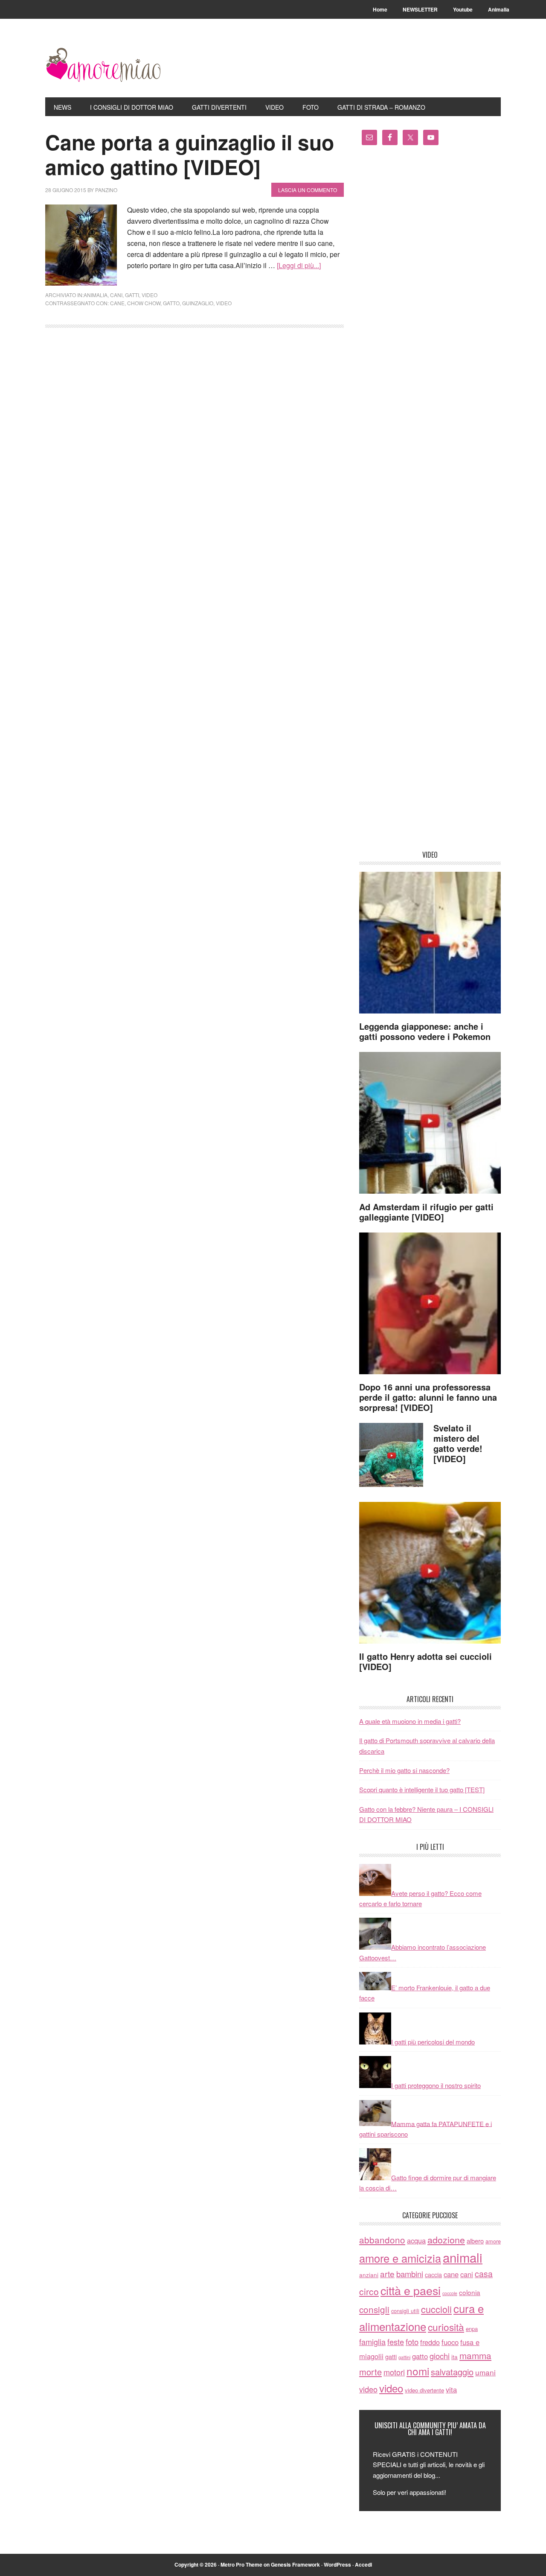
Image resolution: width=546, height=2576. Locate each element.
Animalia (96, 295)
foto (412, 2342)
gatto (171, 303)
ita (455, 2357)
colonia (470, 2292)
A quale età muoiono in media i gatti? (410, 1721)
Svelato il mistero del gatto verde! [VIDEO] (458, 1443)
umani (485, 2372)
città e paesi (411, 2290)
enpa (472, 2329)
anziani (369, 2275)
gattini (404, 2357)
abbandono (382, 2240)
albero (475, 2241)
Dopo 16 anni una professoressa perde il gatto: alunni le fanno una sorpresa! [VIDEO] (428, 1397)
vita (451, 2389)
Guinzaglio (198, 303)
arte (387, 2274)
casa (484, 2274)
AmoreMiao (103, 65)
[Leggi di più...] (299, 265)
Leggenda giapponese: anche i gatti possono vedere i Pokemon (425, 1031)
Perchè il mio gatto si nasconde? (404, 1770)
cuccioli (436, 2309)
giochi (440, 2356)
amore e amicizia (400, 2258)
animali (463, 2257)
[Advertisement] (430, 501)
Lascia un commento (308, 190)
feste (396, 2342)
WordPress (337, 2564)
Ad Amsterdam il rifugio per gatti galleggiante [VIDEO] (426, 1212)
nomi (418, 2371)
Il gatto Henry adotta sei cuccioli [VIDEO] (425, 1661)
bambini (410, 2274)
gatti (132, 295)
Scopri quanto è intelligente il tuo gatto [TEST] (422, 1789)
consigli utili (405, 2311)
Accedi (363, 2564)
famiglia (372, 2342)
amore (493, 2241)
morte (370, 2372)
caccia (433, 2275)
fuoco (450, 2342)
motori (394, 2372)
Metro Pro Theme (241, 2564)
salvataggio (452, 2372)
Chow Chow (144, 303)
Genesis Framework (295, 2564)
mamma (475, 2355)
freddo (430, 2342)
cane (117, 303)
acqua (416, 2240)
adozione (446, 2239)
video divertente (424, 2390)
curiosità (446, 2327)
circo (369, 2291)
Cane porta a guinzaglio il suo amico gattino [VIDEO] (190, 154)
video (150, 295)
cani (116, 295)
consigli (374, 2309)
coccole (450, 2293)
